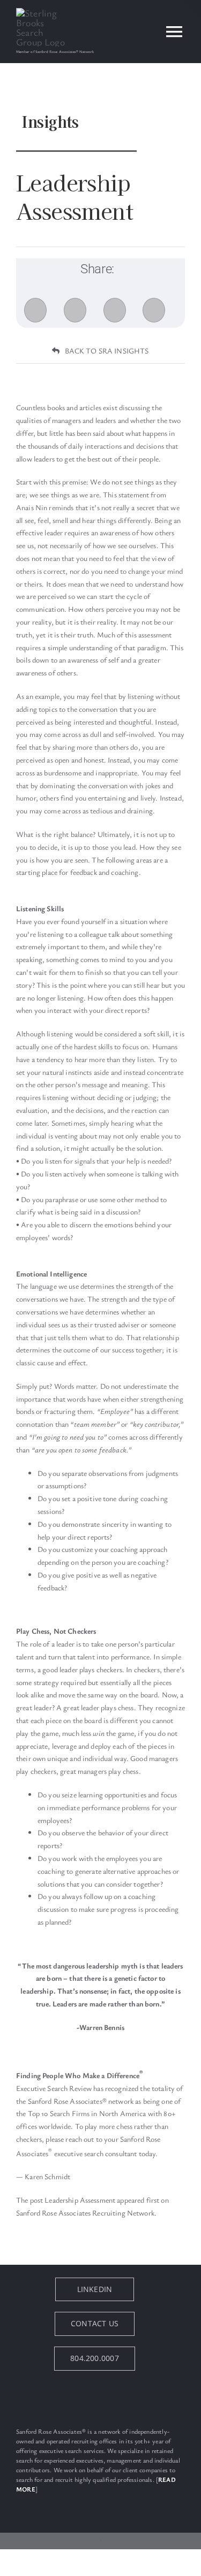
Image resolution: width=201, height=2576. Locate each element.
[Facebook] (35, 310)
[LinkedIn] (115, 310)
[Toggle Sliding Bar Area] (191, 10)
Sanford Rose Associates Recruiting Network (85, 2213)
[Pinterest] (154, 310)
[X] (75, 310)
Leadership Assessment (80, 2200)
